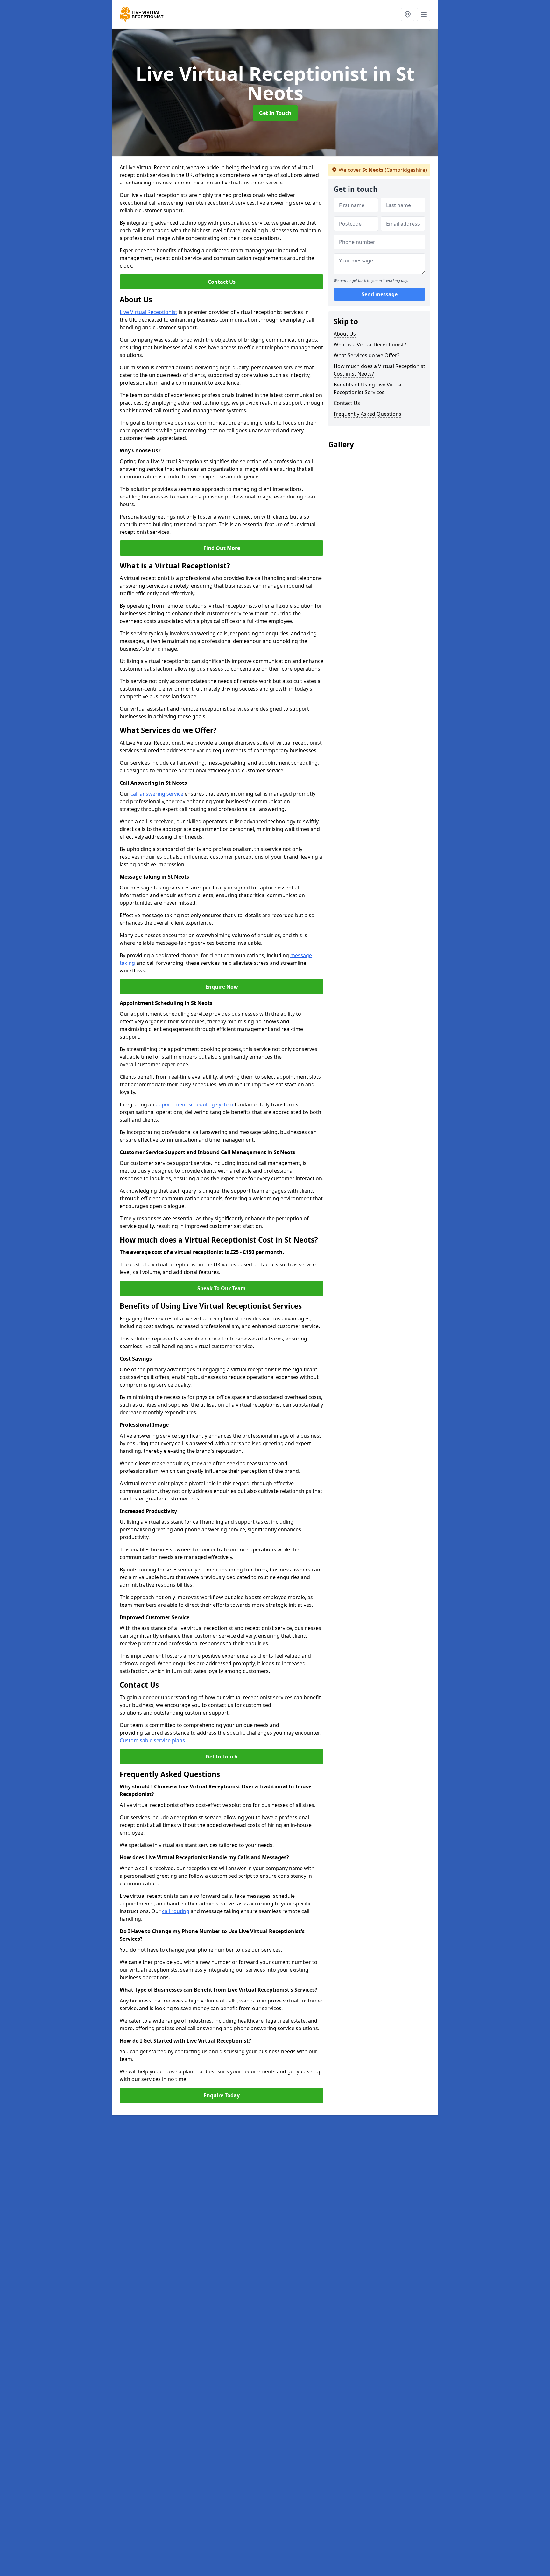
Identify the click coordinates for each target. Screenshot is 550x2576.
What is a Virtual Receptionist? (370, 345)
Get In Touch (275, 113)
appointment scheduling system (194, 1104)
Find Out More (222, 548)
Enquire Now (222, 987)
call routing (176, 1911)
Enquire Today (222, 2095)
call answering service (157, 794)
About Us (345, 334)
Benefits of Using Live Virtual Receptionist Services (368, 388)
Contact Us (222, 282)
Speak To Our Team (222, 1288)
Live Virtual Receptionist (148, 312)
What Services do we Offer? (367, 355)
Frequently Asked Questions (367, 414)
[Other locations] (408, 14)
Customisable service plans (152, 1740)
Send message (380, 294)
